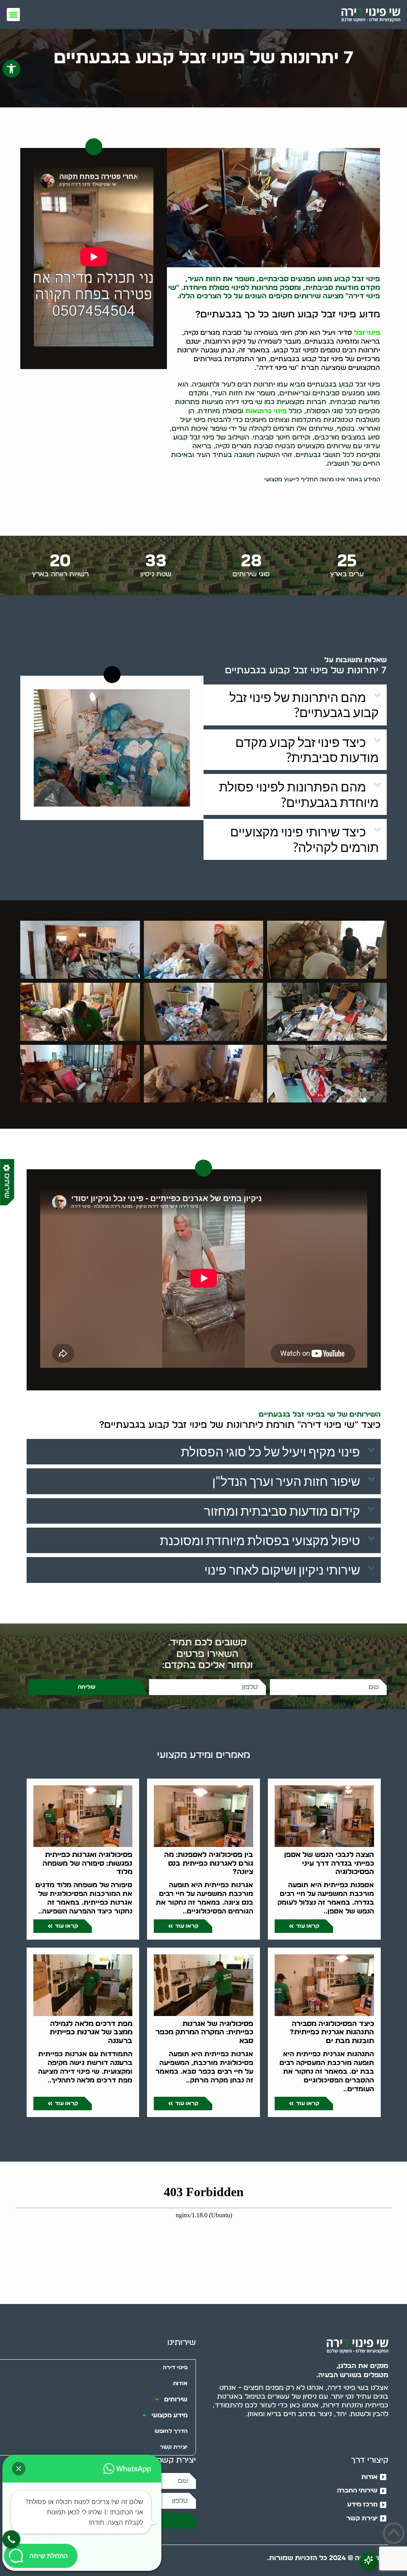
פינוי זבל (367, 333)
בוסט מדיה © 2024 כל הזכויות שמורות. (328, 2558)
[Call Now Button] (11, 2539)
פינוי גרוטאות (266, 411)
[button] (11, 69)
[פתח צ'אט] (368, 2561)
